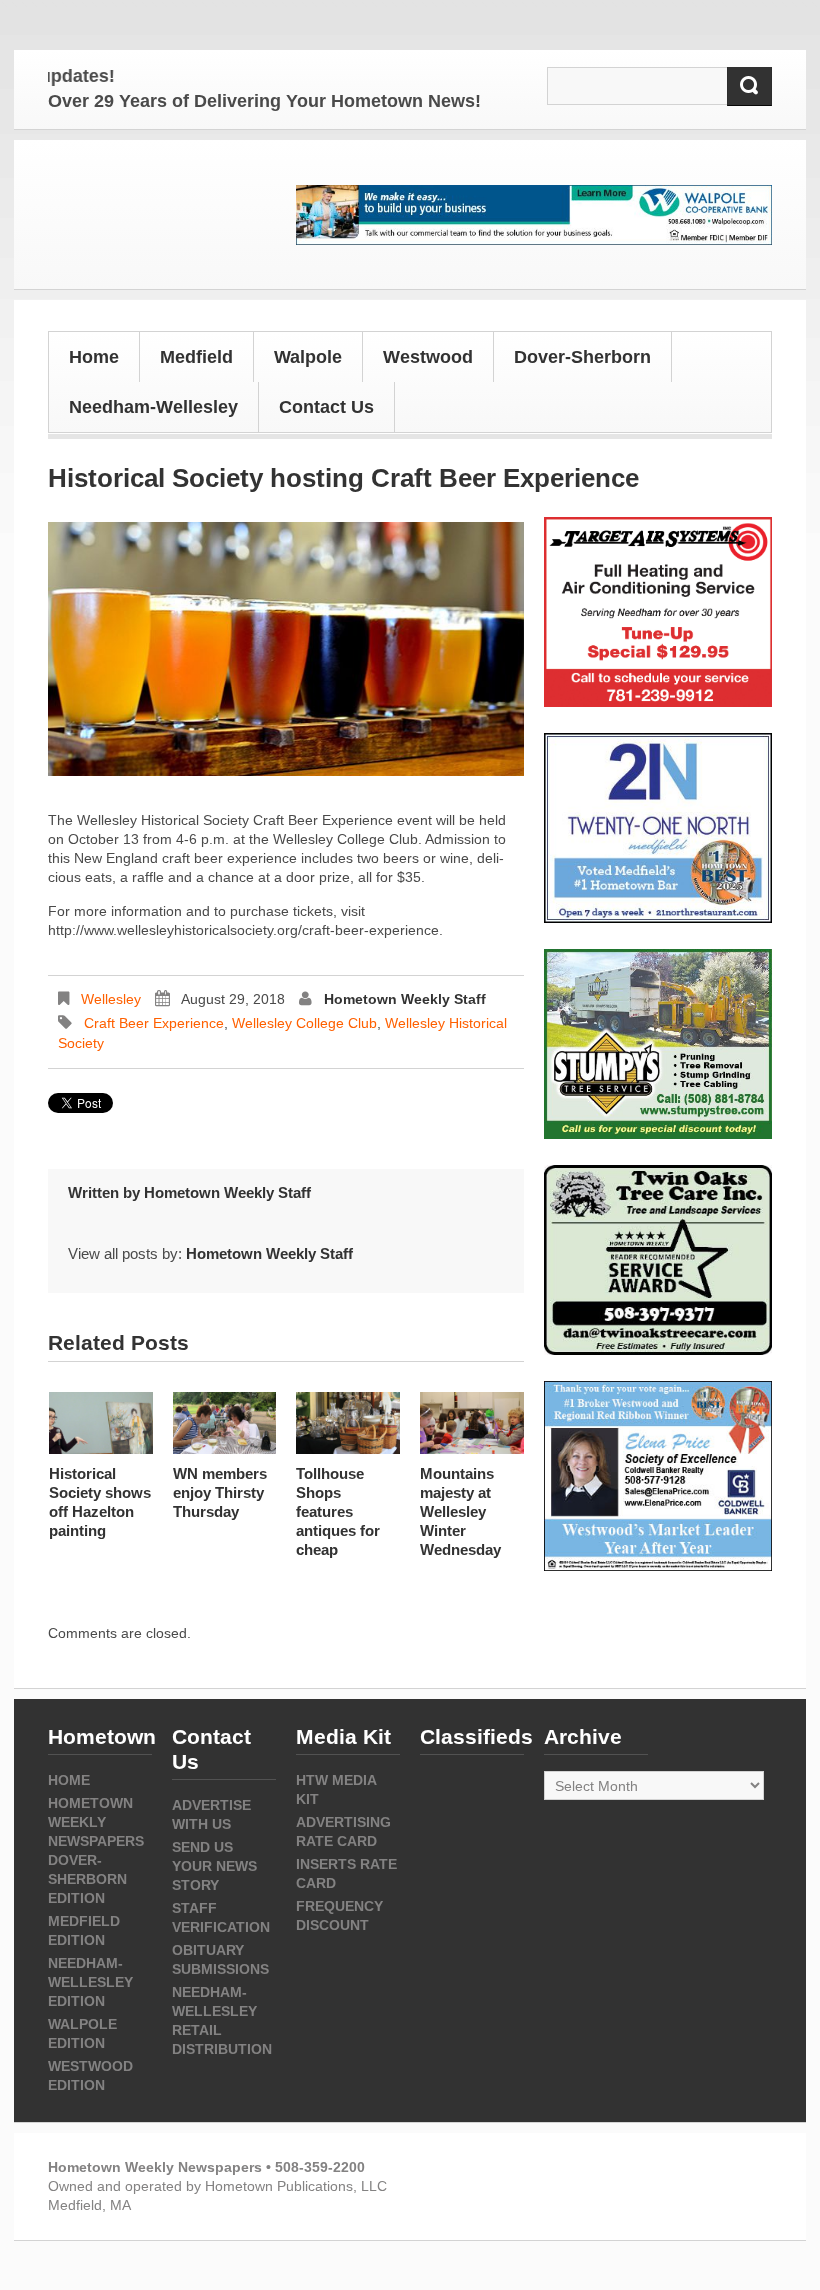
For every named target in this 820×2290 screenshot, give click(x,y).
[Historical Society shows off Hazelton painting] (101, 1423)
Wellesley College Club (304, 1023)
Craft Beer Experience (154, 1023)
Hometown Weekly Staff (405, 999)
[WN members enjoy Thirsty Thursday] (225, 1423)
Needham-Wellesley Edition (90, 1982)
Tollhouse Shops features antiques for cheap (338, 1511)
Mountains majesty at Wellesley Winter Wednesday (460, 1511)
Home (94, 357)
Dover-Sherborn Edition (87, 1879)
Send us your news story (214, 1866)
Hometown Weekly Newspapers (96, 1822)
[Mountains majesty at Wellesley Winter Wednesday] (472, 1423)
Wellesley (111, 999)
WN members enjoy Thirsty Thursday (220, 1492)
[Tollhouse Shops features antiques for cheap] (348, 1423)
